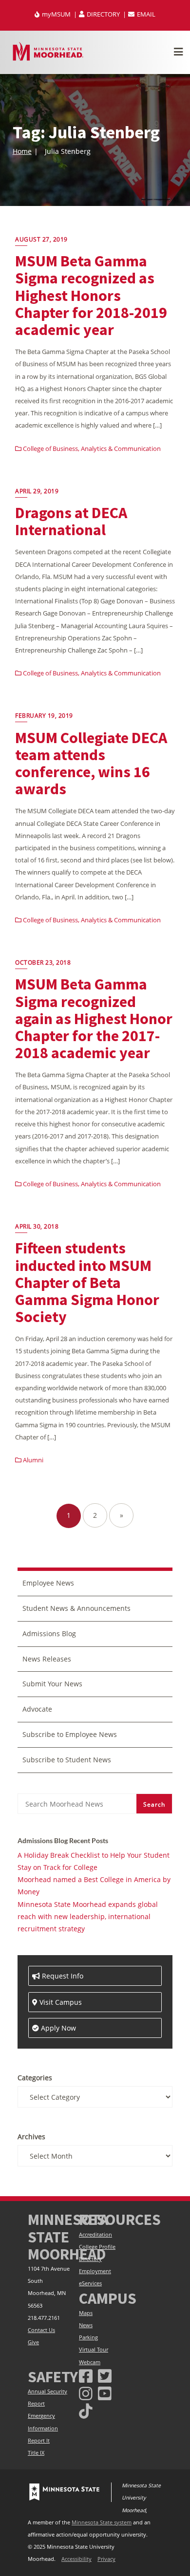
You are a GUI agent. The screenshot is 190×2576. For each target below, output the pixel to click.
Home (22, 151)
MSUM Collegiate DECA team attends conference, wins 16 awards (91, 764)
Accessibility (76, 2559)
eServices (90, 2283)
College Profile (97, 2247)
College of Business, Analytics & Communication (91, 448)
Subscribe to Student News (67, 1760)
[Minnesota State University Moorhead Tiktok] (86, 2411)
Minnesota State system (102, 2522)
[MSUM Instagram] (86, 2393)
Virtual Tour (94, 2350)
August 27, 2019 (41, 239)
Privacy (106, 2559)
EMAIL (145, 14)
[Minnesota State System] (64, 2492)
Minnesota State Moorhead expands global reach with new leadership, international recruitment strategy (88, 1916)
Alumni (32, 1460)
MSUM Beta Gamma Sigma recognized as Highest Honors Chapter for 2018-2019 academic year (91, 295)
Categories (35, 2078)
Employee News (48, 1583)
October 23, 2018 (43, 962)
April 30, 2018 (37, 1226)
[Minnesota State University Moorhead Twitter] (105, 2376)
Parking (88, 2337)
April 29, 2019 (37, 491)
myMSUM (56, 14)
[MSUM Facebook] (86, 2376)
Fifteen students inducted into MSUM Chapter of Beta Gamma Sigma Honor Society (87, 1282)
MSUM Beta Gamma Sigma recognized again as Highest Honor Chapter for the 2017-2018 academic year (94, 1018)
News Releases (47, 1659)
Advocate (37, 1709)
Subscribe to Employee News (70, 1734)
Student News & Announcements (76, 1608)
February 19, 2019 (44, 716)
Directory (90, 2259)
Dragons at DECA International (71, 521)
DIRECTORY (103, 14)
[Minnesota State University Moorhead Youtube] (105, 2393)
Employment (95, 2271)
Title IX (36, 2453)
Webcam (90, 2362)
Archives (31, 2137)
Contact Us (41, 2330)
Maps (86, 2313)
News (86, 2325)
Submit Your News (52, 1684)
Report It (39, 2441)
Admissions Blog (49, 1633)
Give (33, 2342)
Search (154, 1804)
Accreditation (95, 2235)
